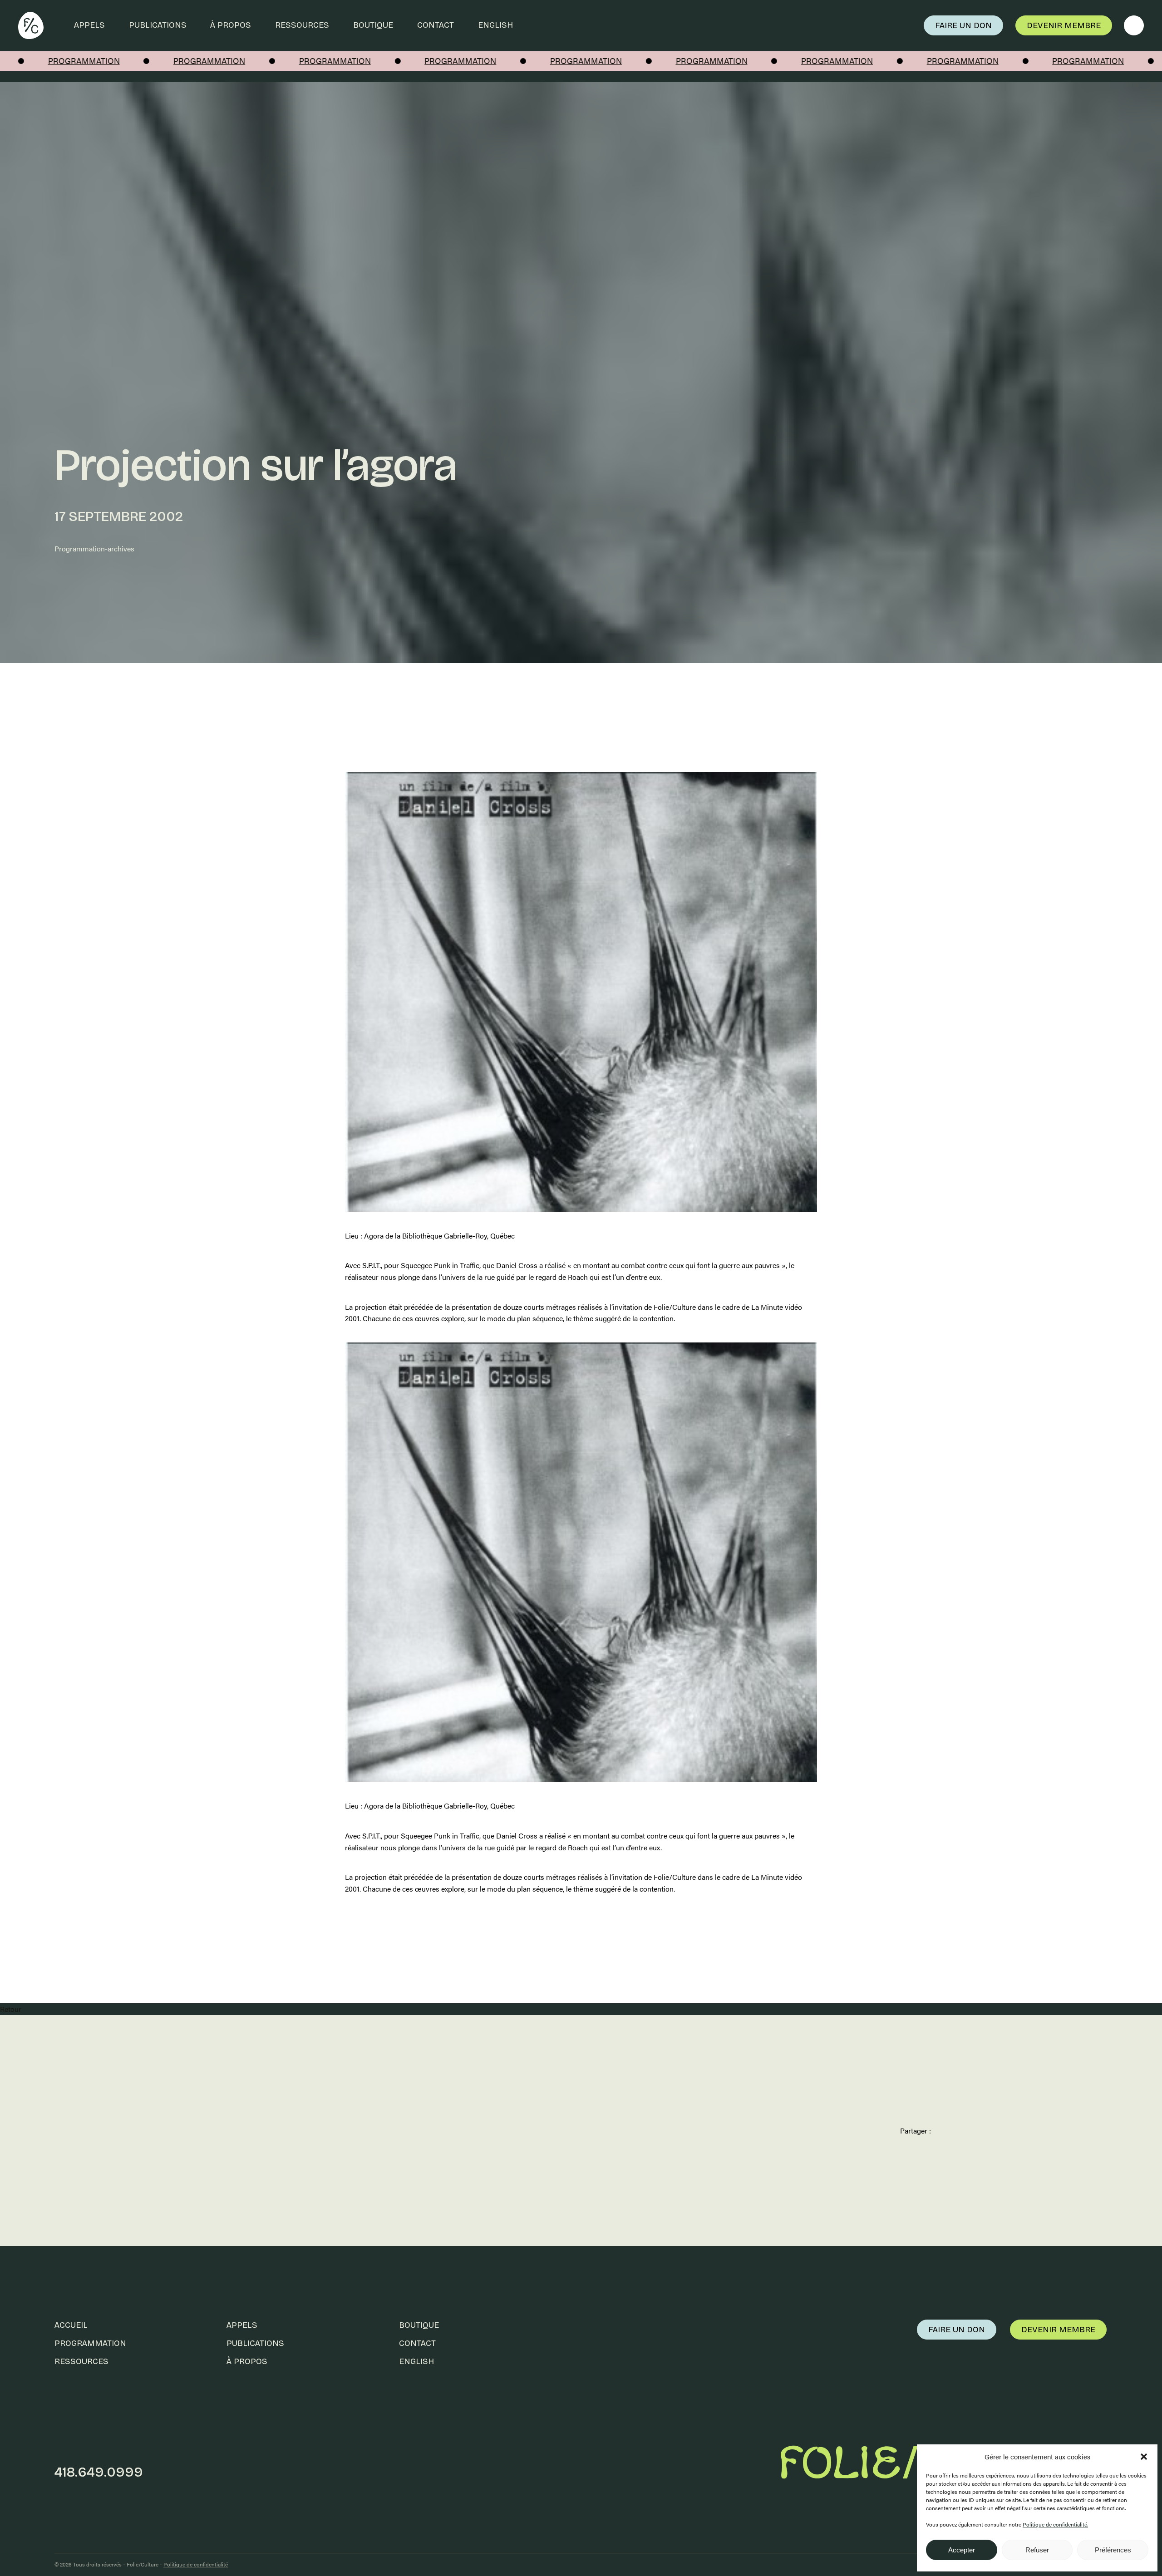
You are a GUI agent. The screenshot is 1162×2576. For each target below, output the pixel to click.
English (495, 25)
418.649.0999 (99, 2472)
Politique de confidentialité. (1055, 2524)
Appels (89, 25)
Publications (158, 25)
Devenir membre (1064, 25)
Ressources (302, 25)
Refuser (1037, 2550)
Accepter (962, 2550)
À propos (231, 25)
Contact (436, 25)
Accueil (71, 2325)
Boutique (373, 25)
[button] (1144, 2457)
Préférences (1113, 2550)
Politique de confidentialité (196, 2564)
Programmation (90, 2343)
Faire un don (963, 25)
